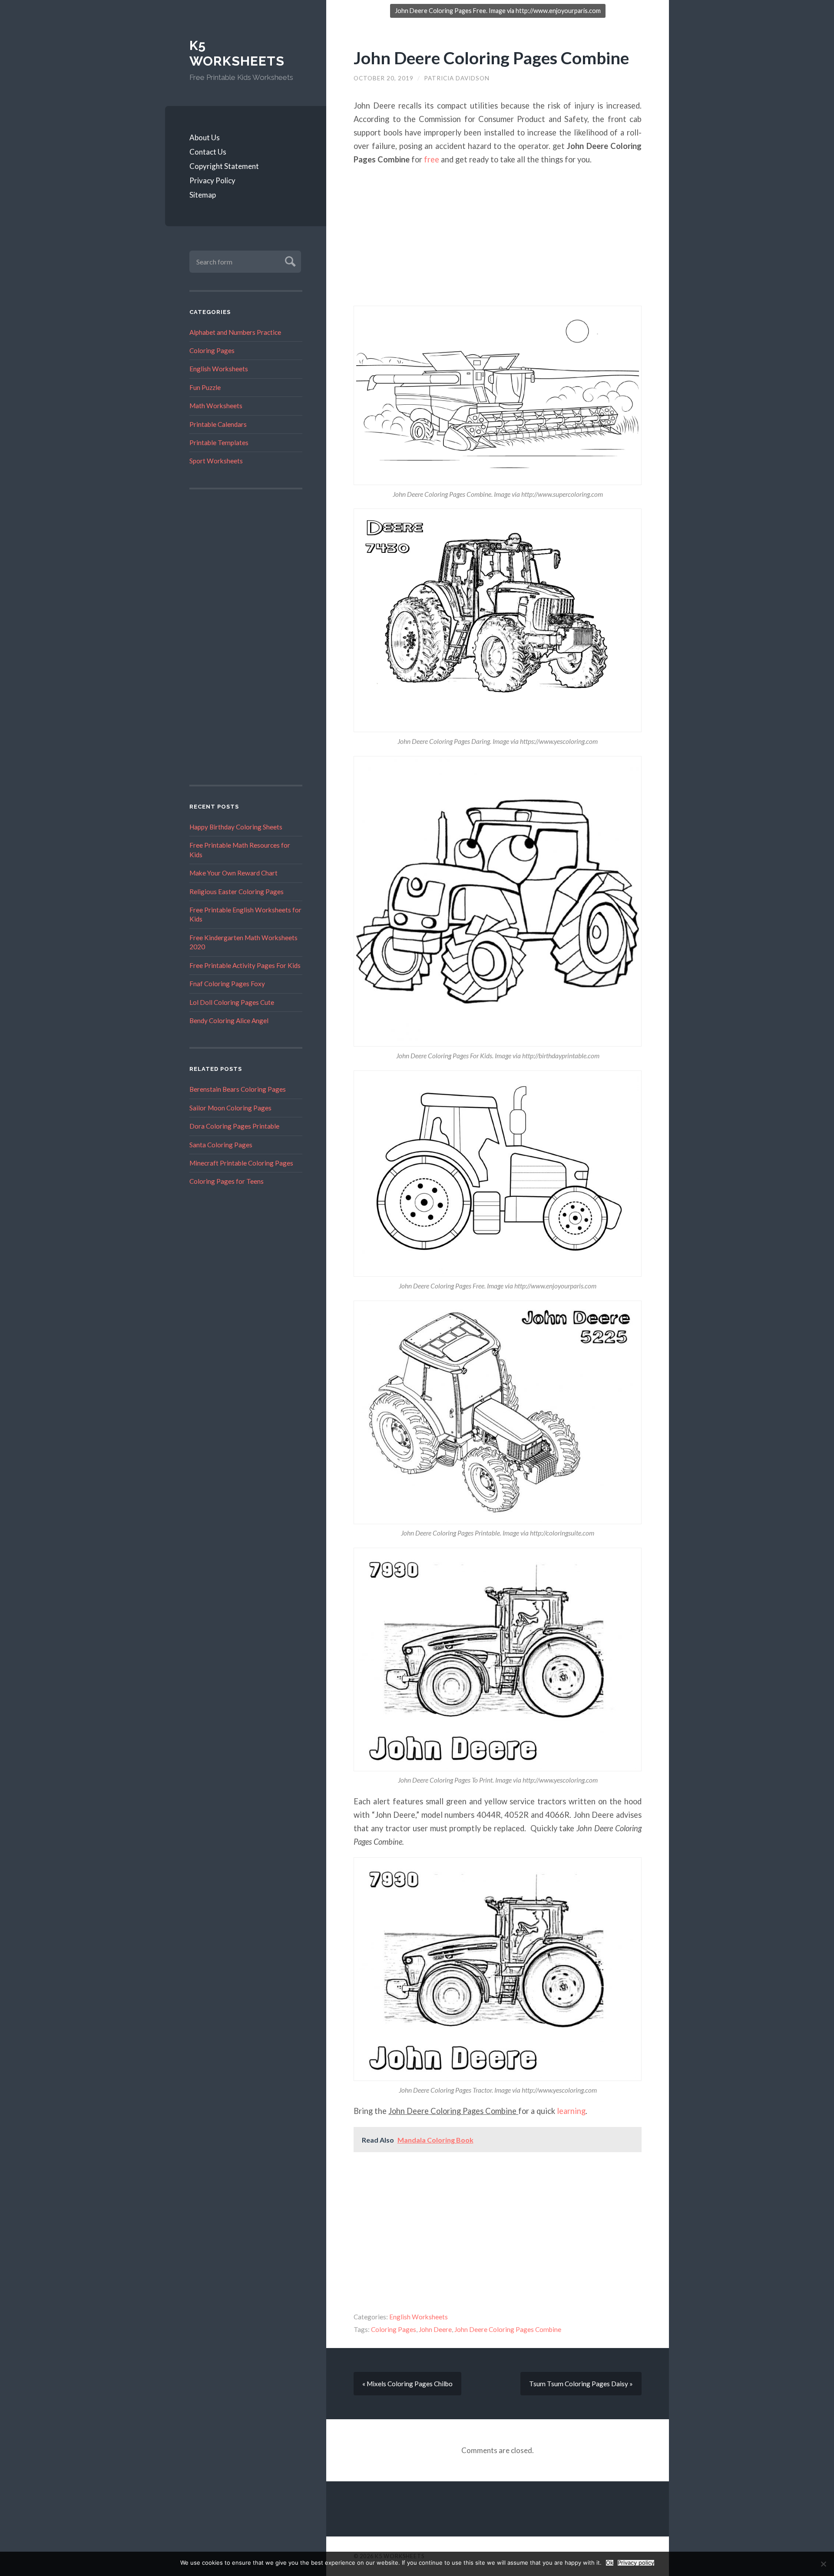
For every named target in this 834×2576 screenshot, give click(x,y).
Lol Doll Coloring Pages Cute (232, 1002)
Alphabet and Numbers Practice (235, 332)
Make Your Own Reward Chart (233, 873)
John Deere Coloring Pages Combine (491, 58)
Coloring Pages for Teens (227, 1181)
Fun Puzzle (205, 387)
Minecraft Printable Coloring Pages (241, 1163)
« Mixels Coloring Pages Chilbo (407, 2384)
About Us (205, 137)
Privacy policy (636, 2563)
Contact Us (208, 152)
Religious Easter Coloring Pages (237, 892)
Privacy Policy (212, 180)
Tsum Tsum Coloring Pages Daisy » (581, 2384)
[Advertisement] (246, 637)
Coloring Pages (212, 350)
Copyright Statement (224, 166)
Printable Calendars (218, 424)
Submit (289, 260)
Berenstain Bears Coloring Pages (238, 1089)
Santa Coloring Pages (221, 1145)
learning (571, 2111)
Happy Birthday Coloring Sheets (236, 827)
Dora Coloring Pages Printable (234, 1126)
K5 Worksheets (237, 53)
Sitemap (203, 195)
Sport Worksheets (216, 461)
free (432, 159)
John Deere (435, 2329)
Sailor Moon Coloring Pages (230, 1108)
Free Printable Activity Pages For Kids (245, 965)
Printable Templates (219, 443)
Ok (610, 2563)
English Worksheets (219, 369)
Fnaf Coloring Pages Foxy (227, 984)
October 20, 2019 (384, 78)
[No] (823, 2564)
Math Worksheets (216, 406)
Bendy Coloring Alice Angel (229, 1020)
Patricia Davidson (457, 78)
